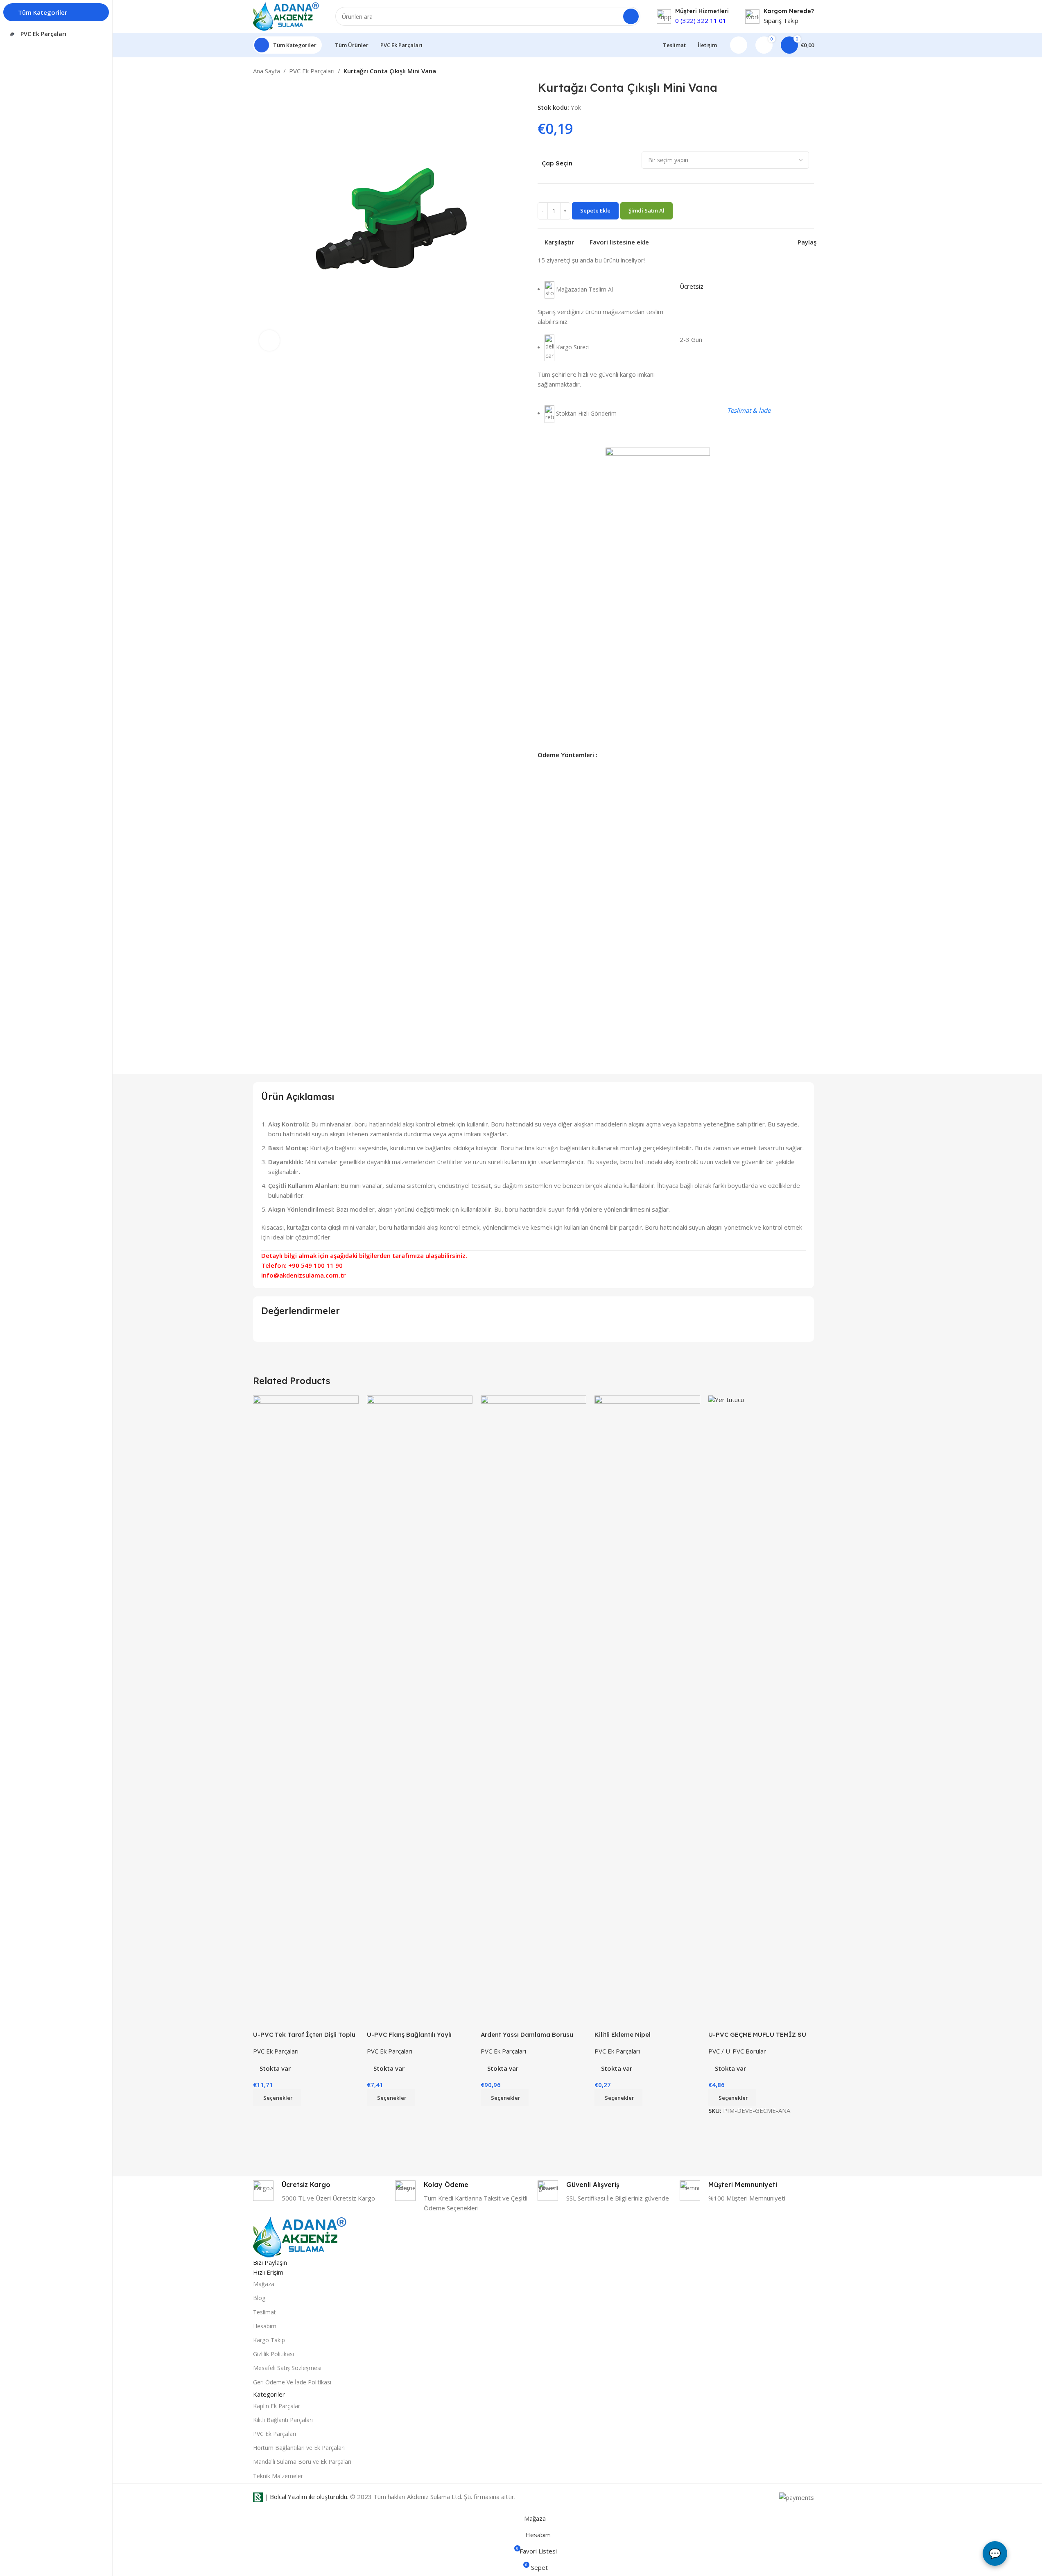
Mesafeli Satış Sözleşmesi (287, 2368)
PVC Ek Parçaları (312, 71)
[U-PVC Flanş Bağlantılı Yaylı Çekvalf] (420, 1702)
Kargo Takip (269, 2340)
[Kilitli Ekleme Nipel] (647, 1702)
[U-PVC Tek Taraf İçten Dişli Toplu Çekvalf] (306, 1702)
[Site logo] (286, 16)
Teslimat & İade (749, 410)
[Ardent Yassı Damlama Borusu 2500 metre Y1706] (533, 1702)
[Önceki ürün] (789, 72)
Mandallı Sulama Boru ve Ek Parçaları (302, 2462)
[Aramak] (631, 16)
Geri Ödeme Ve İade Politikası (292, 2382)
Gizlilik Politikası (273, 2354)
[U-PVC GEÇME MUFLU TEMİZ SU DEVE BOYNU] (761, 1702)
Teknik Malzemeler (278, 2476)
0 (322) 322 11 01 (701, 20)
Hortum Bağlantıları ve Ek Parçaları (299, 2448)
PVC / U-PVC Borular (737, 2051)
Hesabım (265, 2326)
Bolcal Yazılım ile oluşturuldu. (309, 2497)
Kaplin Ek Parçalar (277, 2406)
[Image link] (300, 2237)
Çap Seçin (557, 163)
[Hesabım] (739, 45)
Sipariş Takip (781, 20)
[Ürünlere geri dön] (799, 72)
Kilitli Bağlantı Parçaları (283, 2420)
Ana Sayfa (267, 71)
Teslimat (264, 2312)
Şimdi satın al (646, 210)
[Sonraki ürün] (809, 72)
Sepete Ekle (595, 210)
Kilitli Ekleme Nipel (623, 2034)
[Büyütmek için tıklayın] (269, 340)
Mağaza (264, 2284)
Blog (259, 2298)
